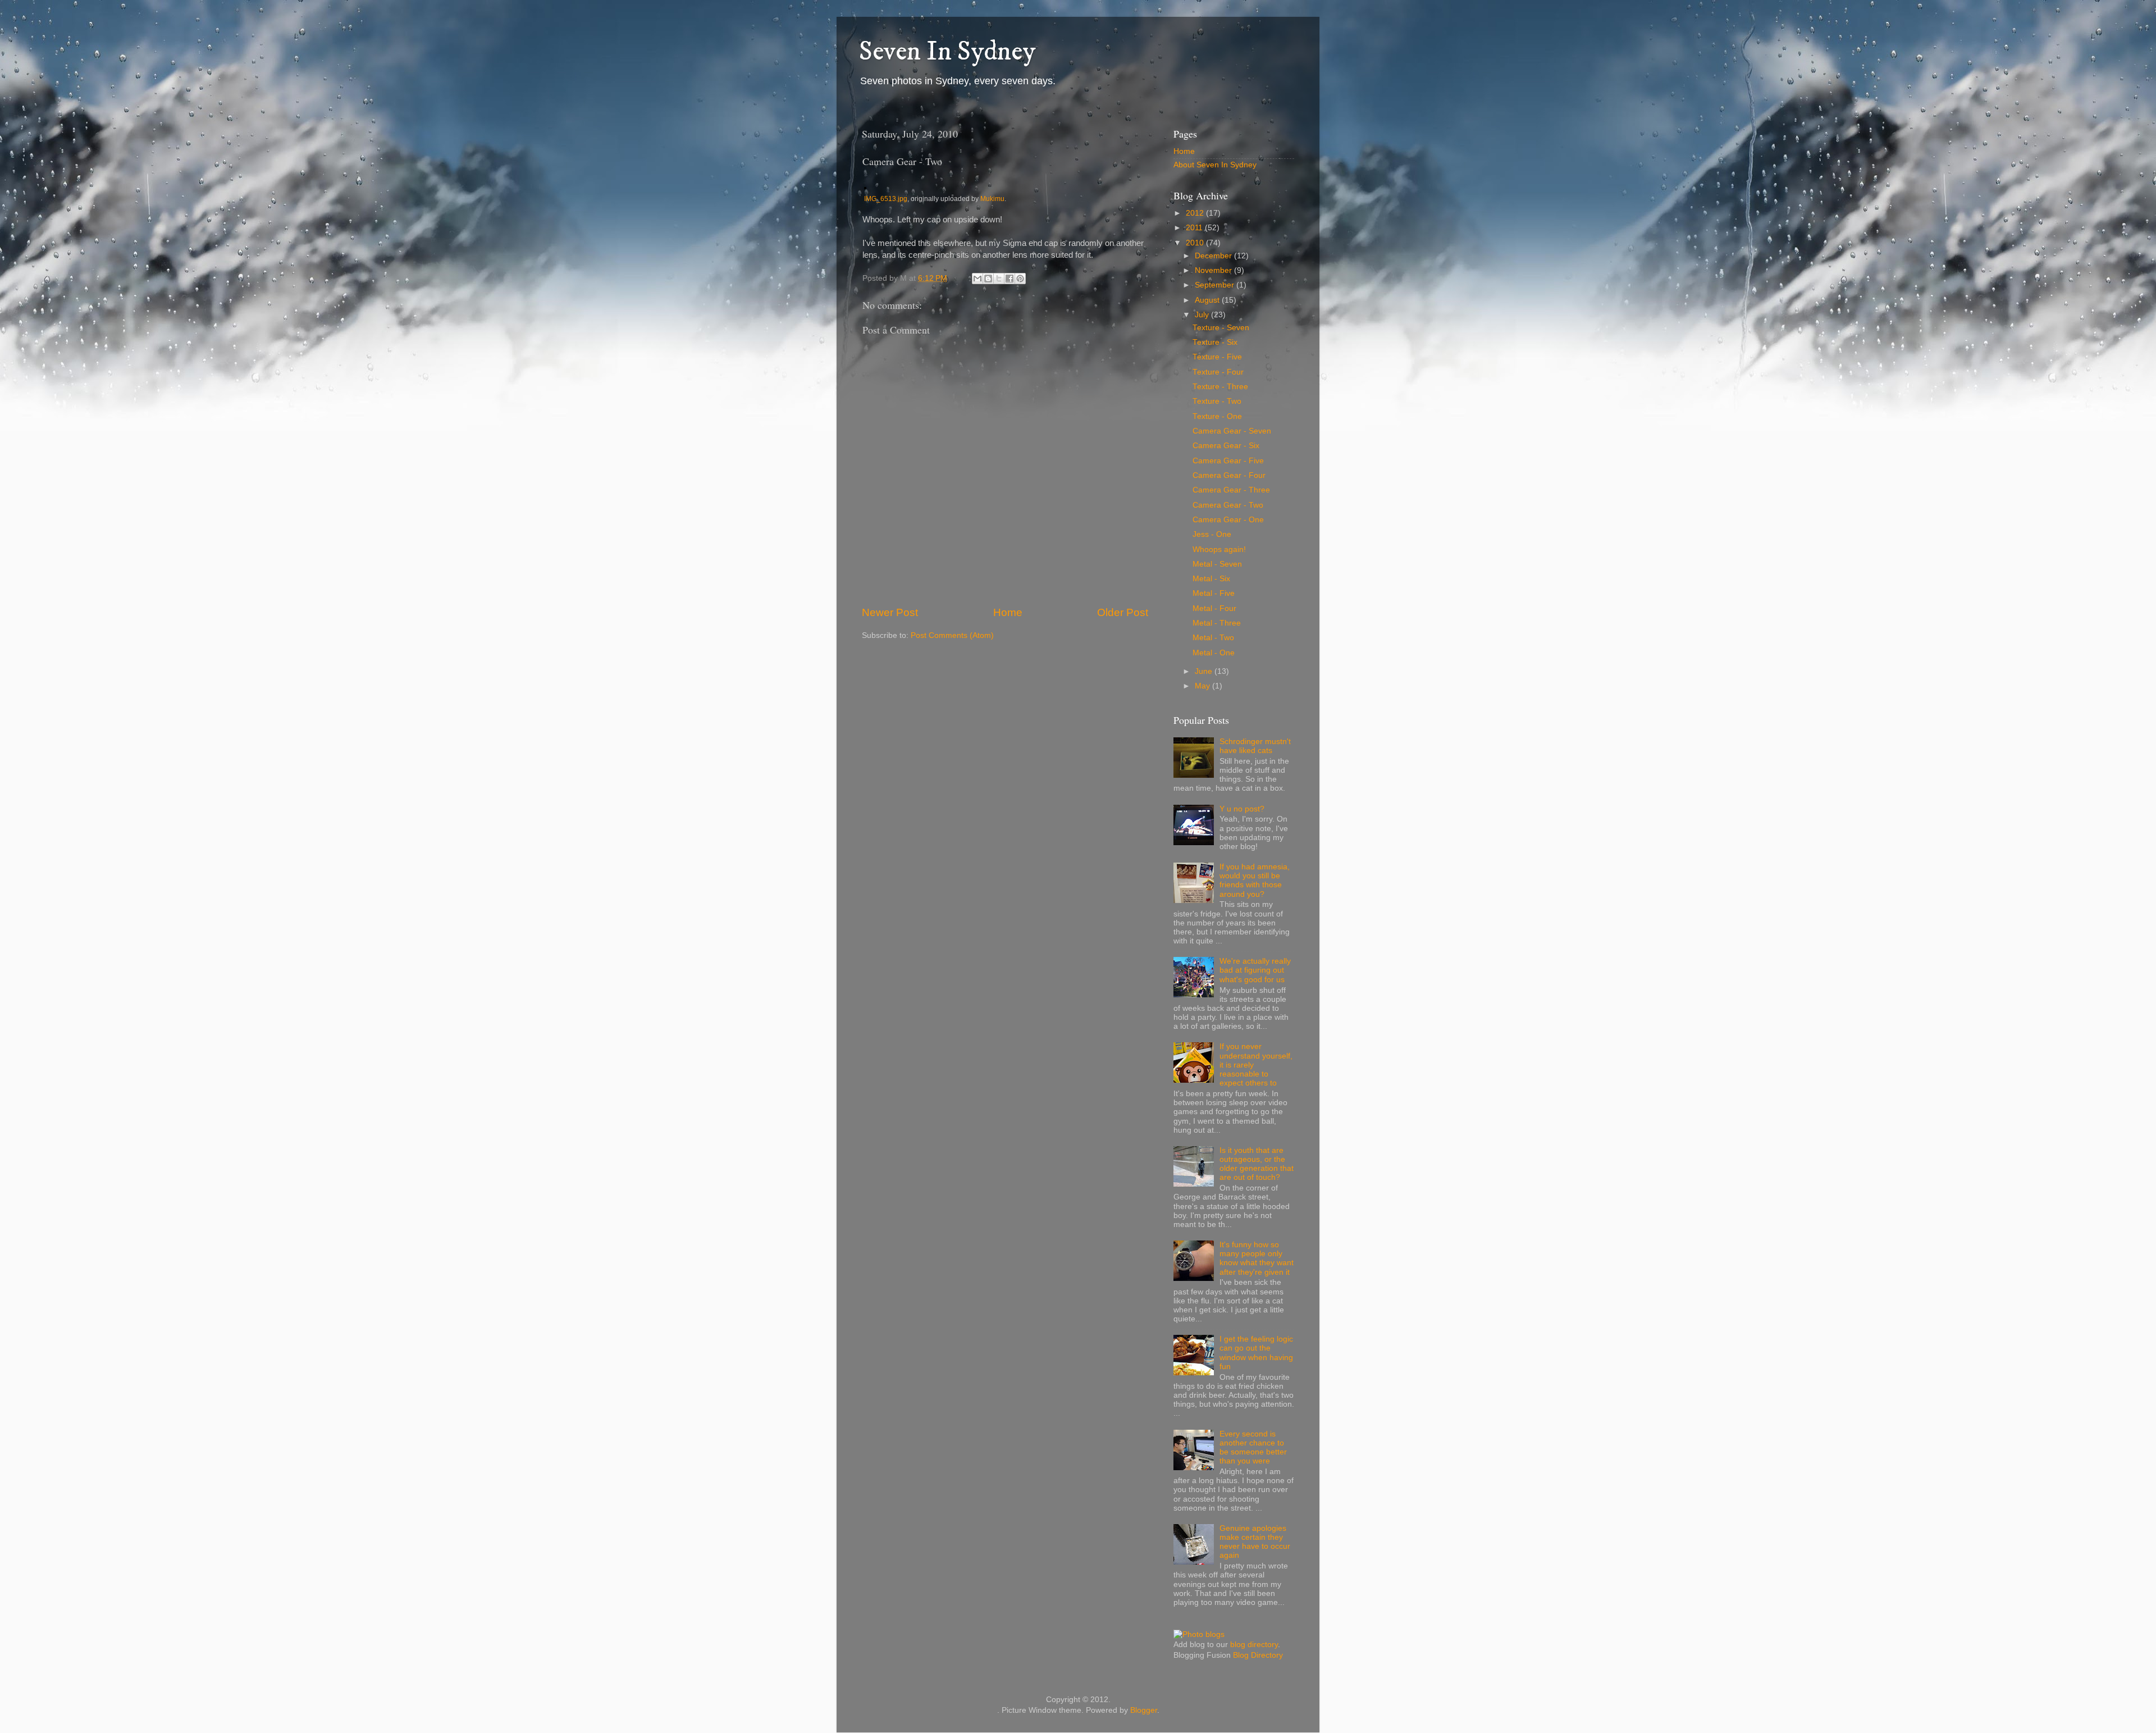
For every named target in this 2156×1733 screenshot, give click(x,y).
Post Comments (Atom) (952, 635)
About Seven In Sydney (1215, 165)
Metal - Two (1213, 638)
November (1214, 270)
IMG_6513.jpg (886, 199)
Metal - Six (1211, 579)
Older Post (1123, 612)
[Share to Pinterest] (1020, 279)
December (1214, 256)
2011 (1195, 228)
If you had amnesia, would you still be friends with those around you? (1255, 881)
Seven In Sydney (947, 52)
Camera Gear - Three (1231, 490)
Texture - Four (1218, 372)
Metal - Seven (1217, 564)
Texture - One (1217, 416)
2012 (1196, 213)
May (1203, 686)
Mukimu (992, 199)
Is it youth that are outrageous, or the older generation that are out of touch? (1257, 1164)
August (1208, 300)
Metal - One (1214, 653)
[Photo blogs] (1199, 1634)
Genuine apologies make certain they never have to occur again (1255, 1542)
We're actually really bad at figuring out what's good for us (1255, 970)
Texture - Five (1217, 357)
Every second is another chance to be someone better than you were (1253, 1448)
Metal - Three (1217, 623)
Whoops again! (1219, 549)
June (1205, 671)
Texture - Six (1215, 342)
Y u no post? (1242, 809)
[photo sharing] (865, 186)
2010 (1196, 243)
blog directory (1254, 1645)
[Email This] (977, 279)
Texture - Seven (1221, 328)
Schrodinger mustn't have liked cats (1255, 746)
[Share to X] (999, 279)
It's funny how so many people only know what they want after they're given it (1257, 1258)
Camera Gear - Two (1228, 505)
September (1216, 285)
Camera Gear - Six (1226, 446)
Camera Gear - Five (1228, 461)
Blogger (1144, 1710)
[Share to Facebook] (1010, 279)
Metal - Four (1214, 608)
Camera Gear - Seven (1232, 431)
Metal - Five (1214, 593)
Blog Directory (1258, 1655)
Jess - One (1212, 534)
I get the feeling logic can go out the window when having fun (1256, 1353)
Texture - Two (1217, 401)
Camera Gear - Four (1229, 475)
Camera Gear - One (1228, 520)
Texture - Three (1220, 387)
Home (1008, 612)
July (1203, 315)
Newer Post (890, 612)
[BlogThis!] (988, 279)
